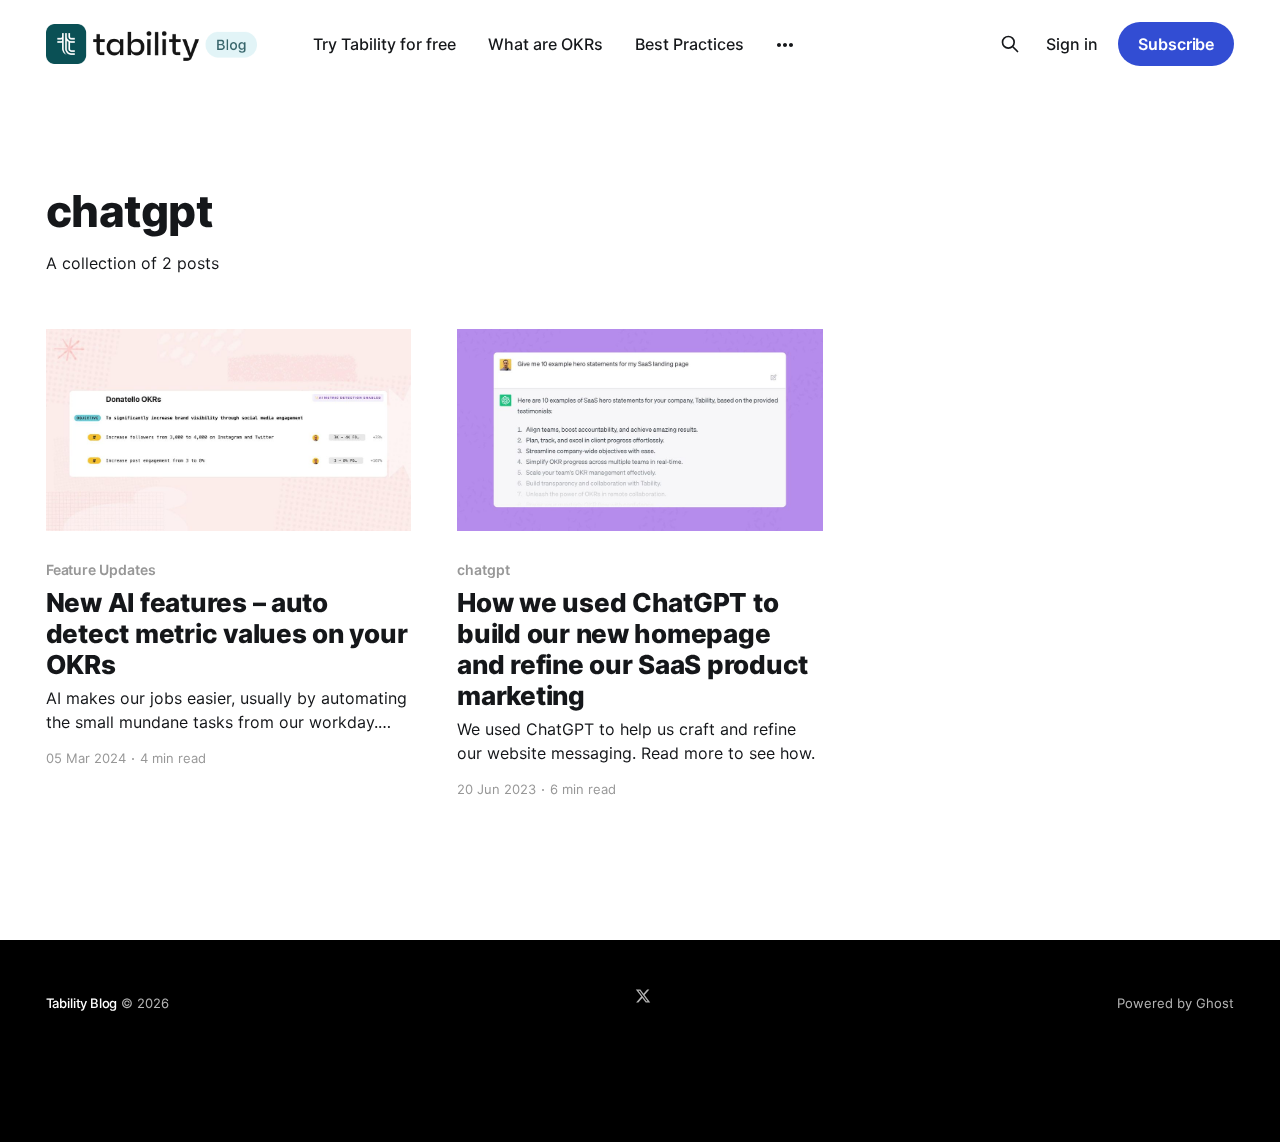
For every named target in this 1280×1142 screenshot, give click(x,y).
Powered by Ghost (1175, 1003)
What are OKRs (545, 44)
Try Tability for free (384, 44)
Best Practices (689, 44)
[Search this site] (1010, 44)
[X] (643, 996)
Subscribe (1176, 44)
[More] (785, 45)
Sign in (1072, 44)
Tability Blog (81, 1003)
